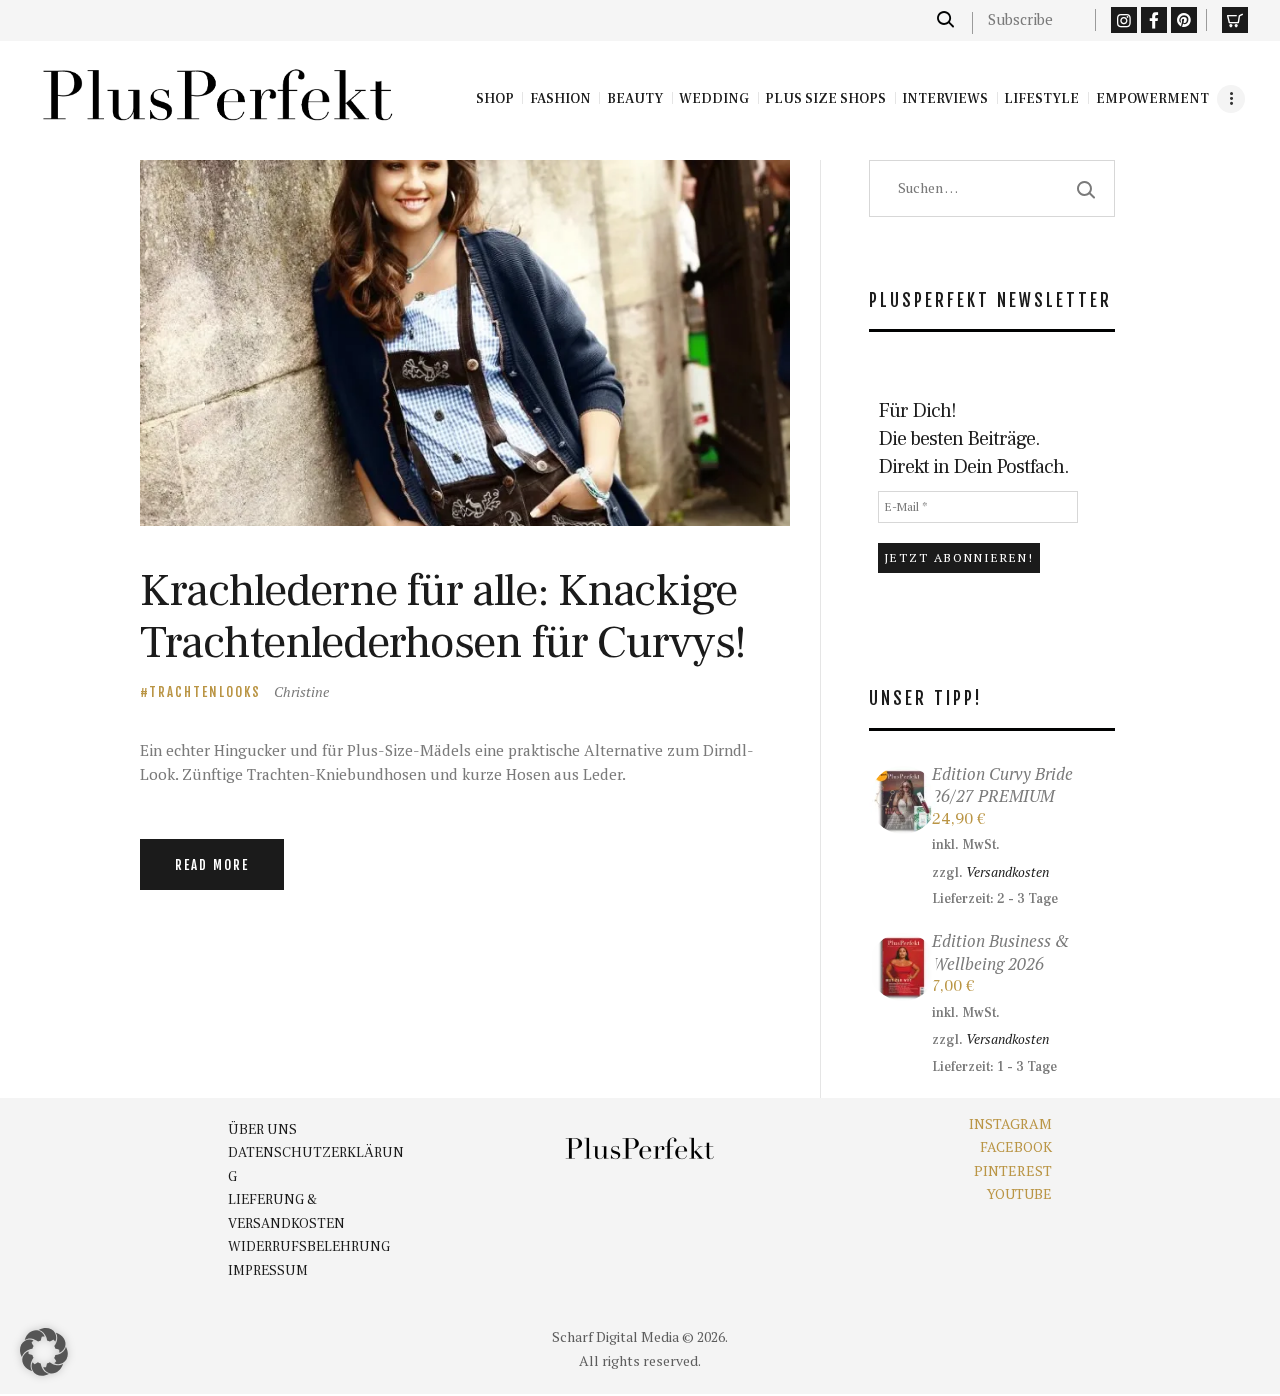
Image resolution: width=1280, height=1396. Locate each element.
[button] (44, 1352)
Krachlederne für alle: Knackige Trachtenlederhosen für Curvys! (443, 616)
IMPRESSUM (268, 1271)
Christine (301, 691)
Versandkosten (1007, 872)
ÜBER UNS (262, 1130)
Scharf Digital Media (615, 1336)
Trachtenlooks (205, 692)
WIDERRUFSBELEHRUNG (309, 1247)
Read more (212, 865)
